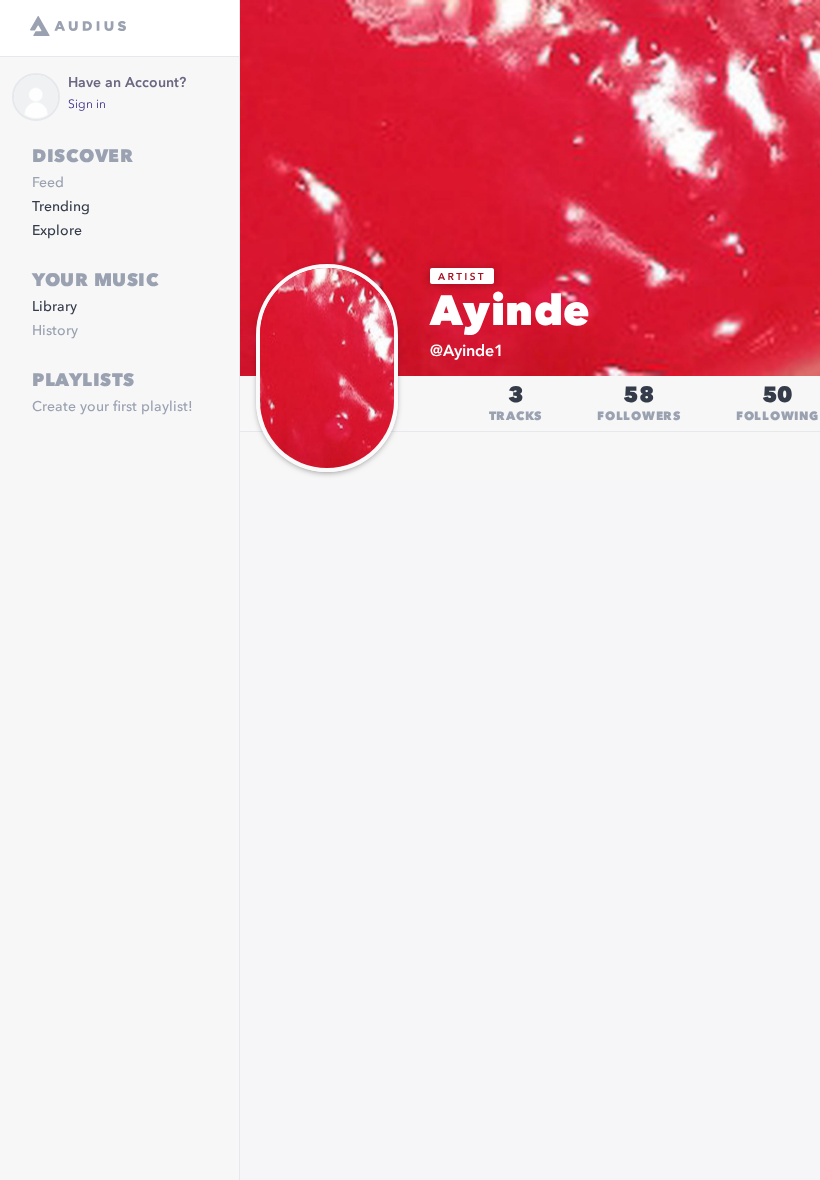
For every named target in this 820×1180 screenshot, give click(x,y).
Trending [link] (61, 207)
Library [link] (54, 307)
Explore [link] (57, 231)
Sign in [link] (87, 105)
